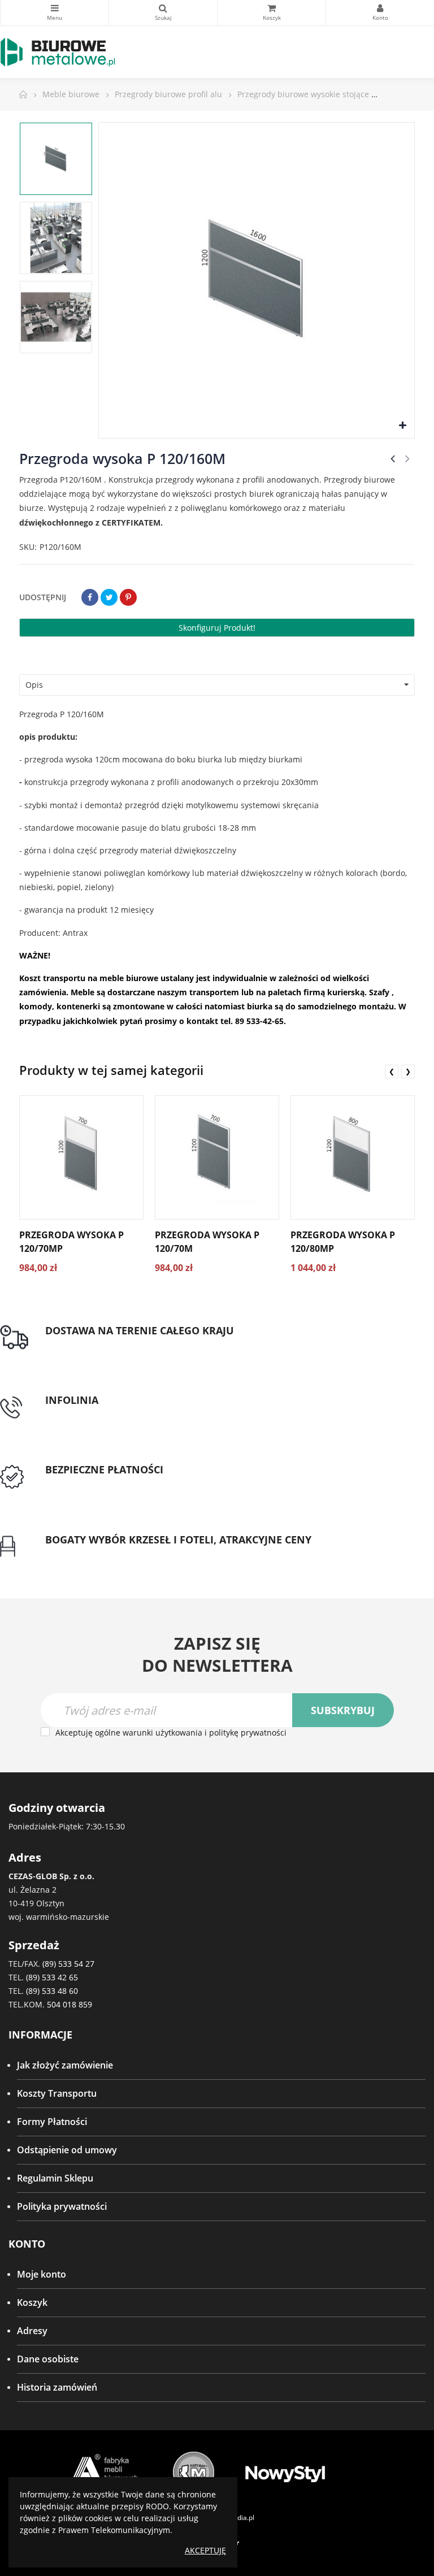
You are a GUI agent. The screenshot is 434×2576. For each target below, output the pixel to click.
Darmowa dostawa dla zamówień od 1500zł (137, 1344)
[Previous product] (393, 458)
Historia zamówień (57, 2387)
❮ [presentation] (392, 1071)
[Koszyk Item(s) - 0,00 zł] (272, 13)
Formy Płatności (52, 2122)
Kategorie (55, 13)
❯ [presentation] (408, 1071)
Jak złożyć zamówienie (65, 2065)
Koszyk (32, 2302)
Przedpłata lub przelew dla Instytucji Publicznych (148, 1484)
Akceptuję (205, 2550)
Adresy (32, 2331)
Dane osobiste (48, 2359)
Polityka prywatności (62, 2206)
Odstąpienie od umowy (67, 2150)
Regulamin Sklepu (55, 2178)
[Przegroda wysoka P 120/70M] (217, 1157)
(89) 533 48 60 (52, 1991)
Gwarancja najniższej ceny (100, 1553)
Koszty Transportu (57, 2093)
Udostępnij (90, 597)
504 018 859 (70, 2004)
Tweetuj (109, 597)
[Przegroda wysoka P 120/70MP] (81, 1157)
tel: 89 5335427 (77, 1413)
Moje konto (42, 2274)
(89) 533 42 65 (52, 1977)
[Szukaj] (163, 13)
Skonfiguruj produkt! (217, 628)
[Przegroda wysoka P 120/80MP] (353, 1157)
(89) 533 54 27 (68, 1964)
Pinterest (128, 597)
